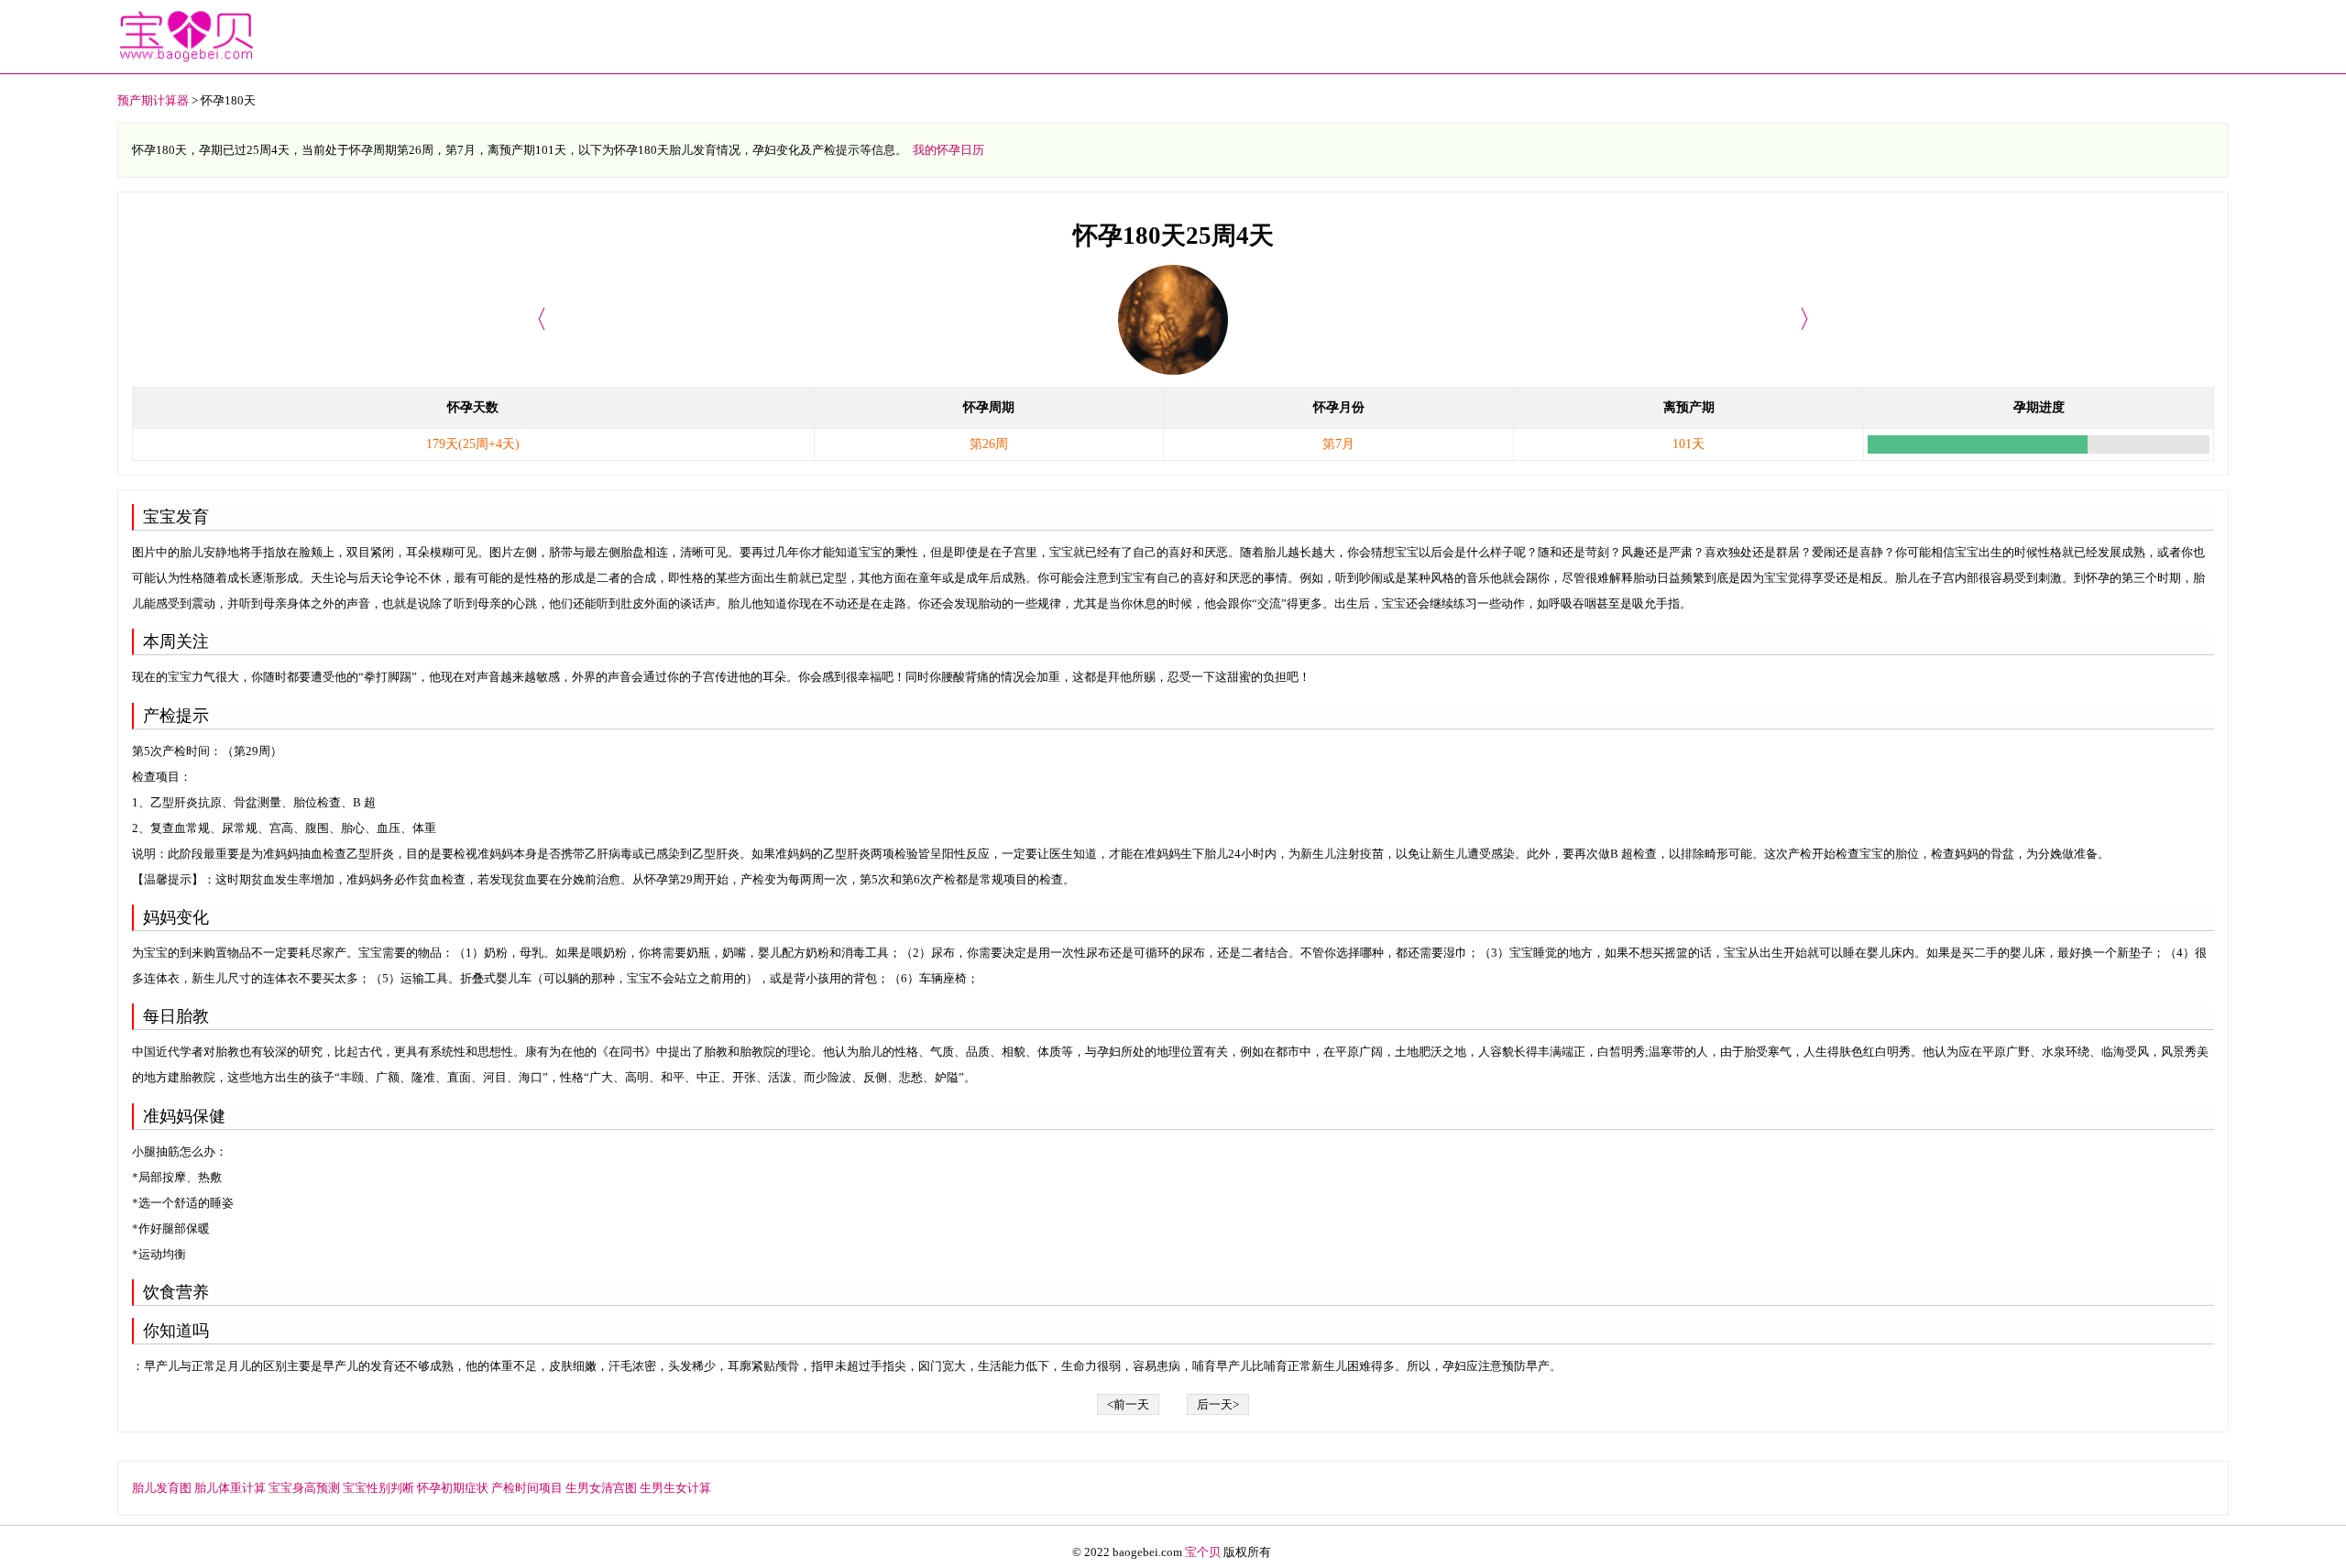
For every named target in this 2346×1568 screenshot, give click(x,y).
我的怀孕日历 (948, 150)
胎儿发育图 (162, 1488)
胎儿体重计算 (230, 1488)
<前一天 (1128, 1404)
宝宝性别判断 (378, 1488)
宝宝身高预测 (304, 1488)
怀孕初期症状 (453, 1488)
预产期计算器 (153, 100)
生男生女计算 (675, 1488)
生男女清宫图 (601, 1488)
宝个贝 (1203, 1552)
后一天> (1218, 1404)
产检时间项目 (527, 1488)
